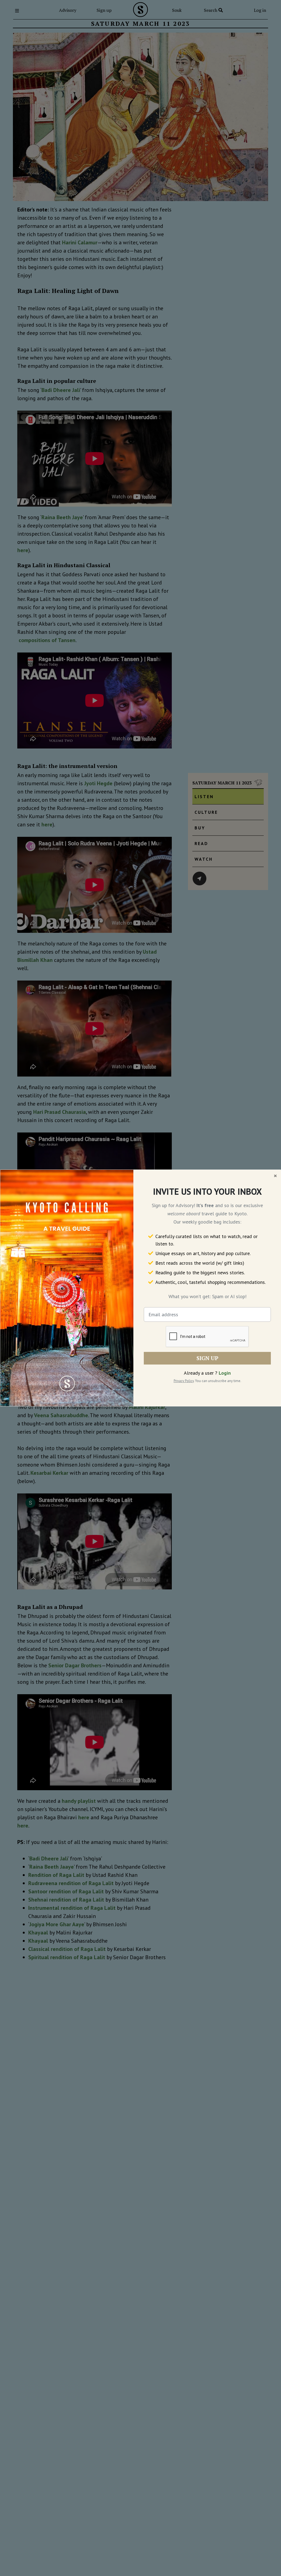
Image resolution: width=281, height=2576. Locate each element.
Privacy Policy (184, 1381)
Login (225, 1373)
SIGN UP (207, 1358)
